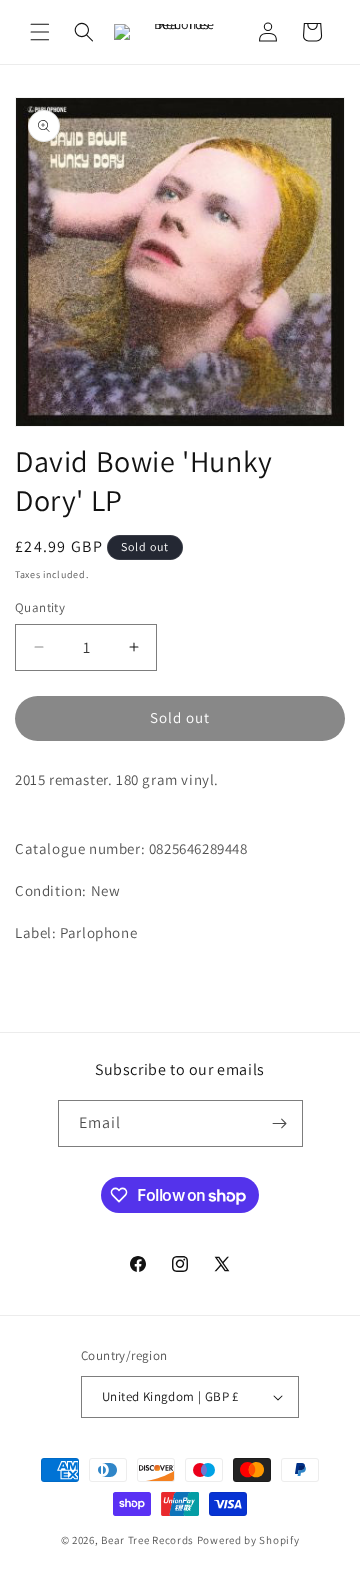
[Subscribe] (280, 1123)
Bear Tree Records (147, 1540)
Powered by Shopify (248, 1540)
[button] (40, 32)
